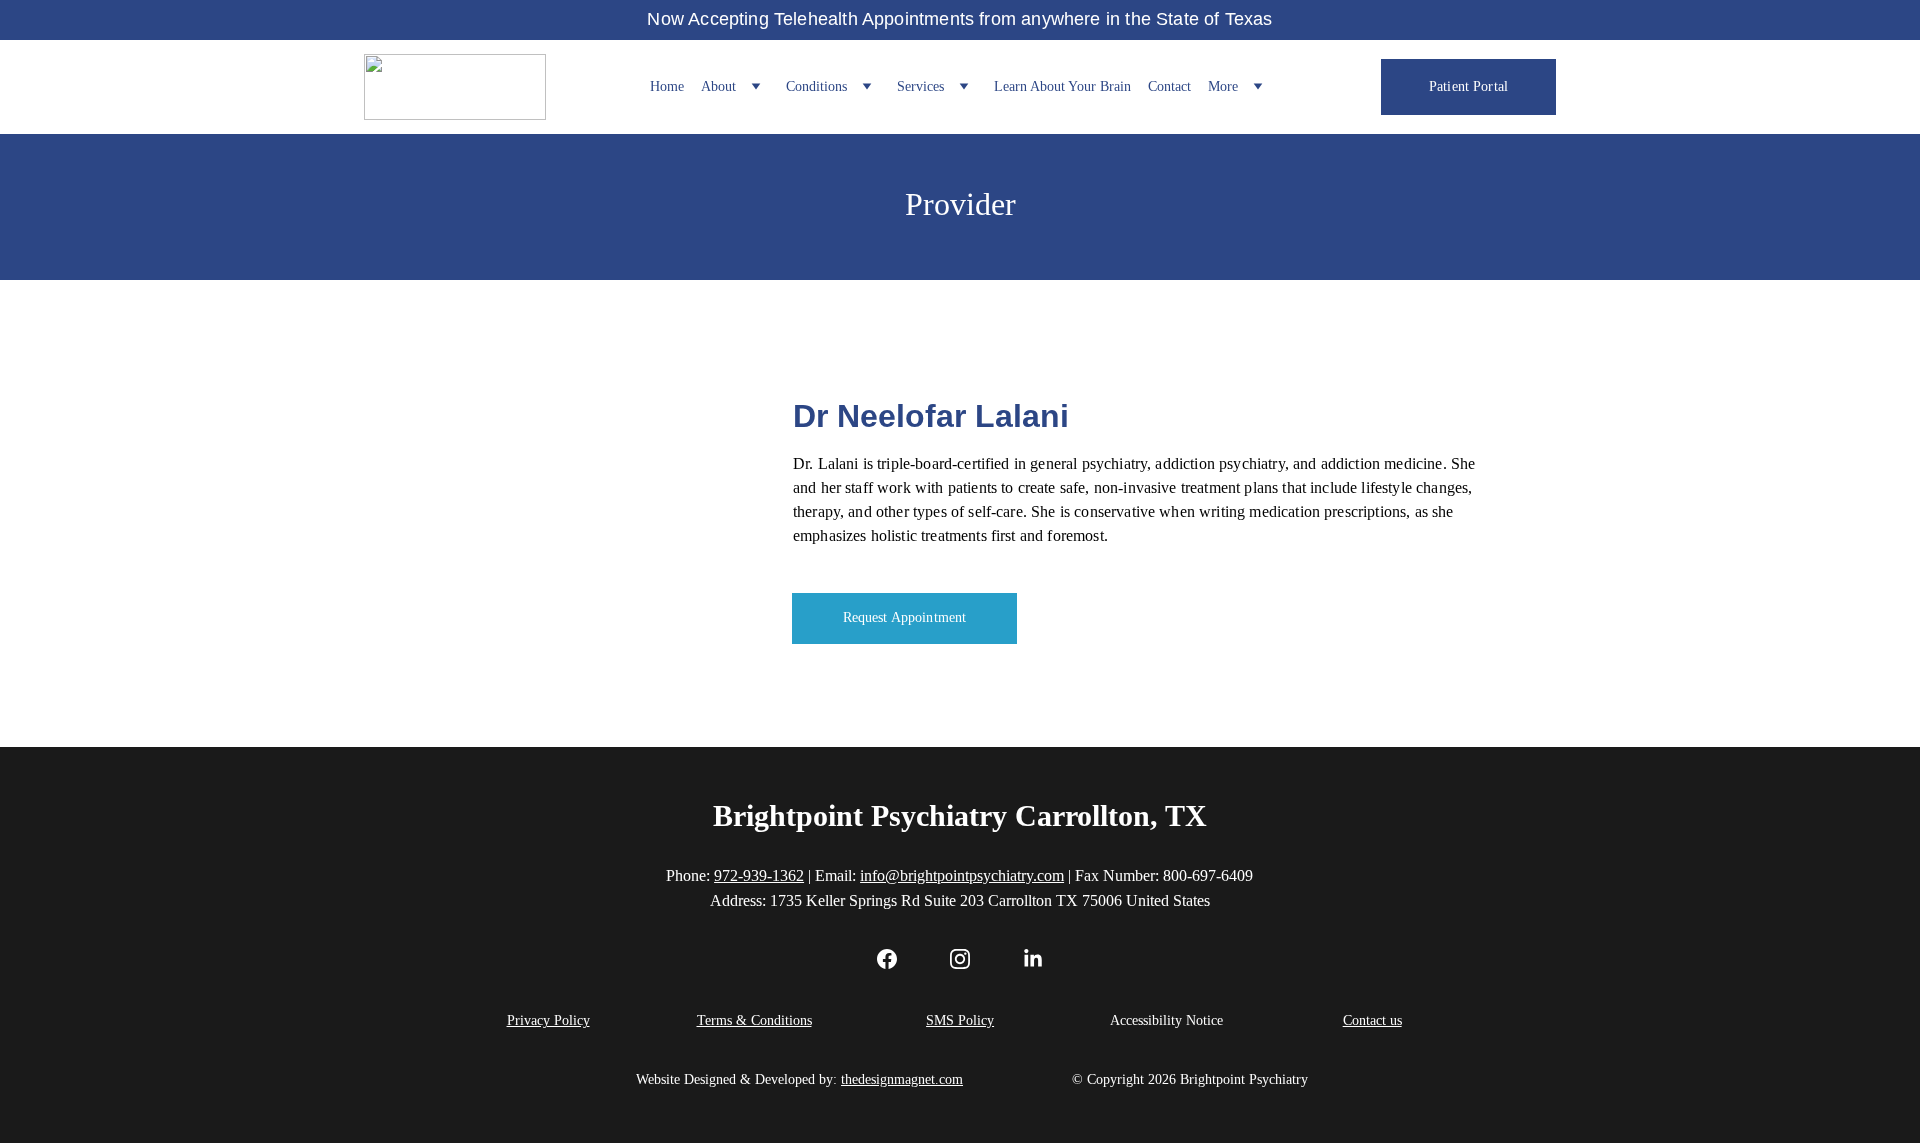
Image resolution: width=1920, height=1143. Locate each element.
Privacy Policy (548, 1020)
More (1223, 86)
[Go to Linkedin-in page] (1033, 959)
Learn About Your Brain (1062, 86)
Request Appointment (905, 617)
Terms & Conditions (754, 1020)
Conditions (816, 86)
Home (667, 86)
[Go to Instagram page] (970, 959)
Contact (1169, 86)
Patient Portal (1468, 86)
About (718, 86)
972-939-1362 (759, 875)
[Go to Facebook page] (897, 959)
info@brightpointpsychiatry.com (962, 875)
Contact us (1372, 1020)
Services (920, 86)
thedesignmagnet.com (902, 1079)
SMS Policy (960, 1020)
